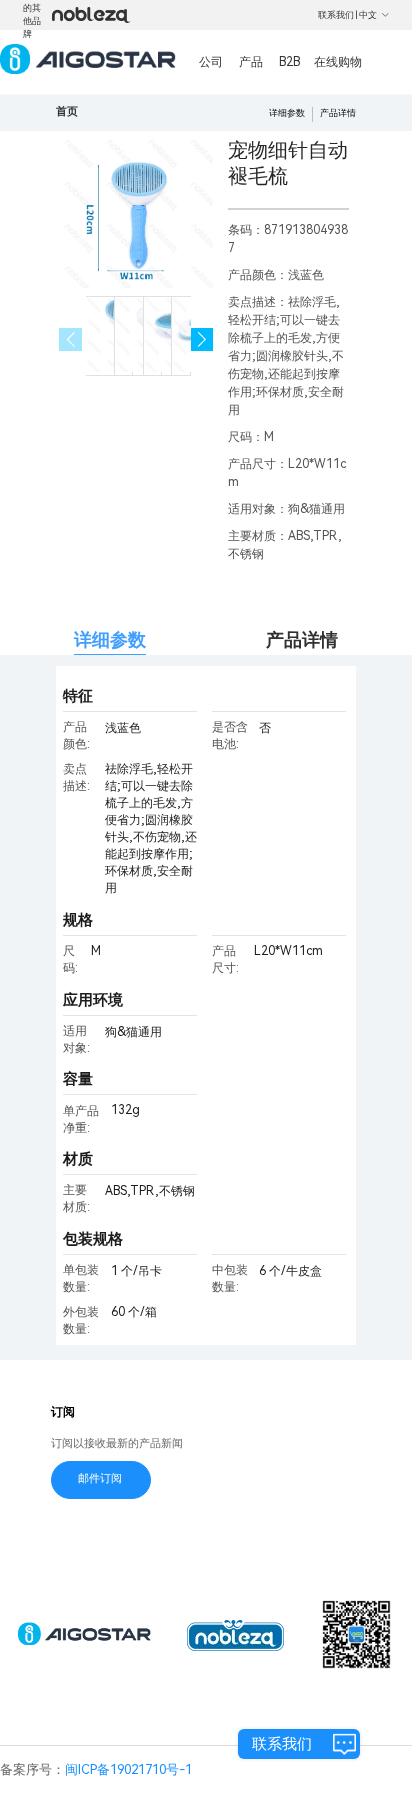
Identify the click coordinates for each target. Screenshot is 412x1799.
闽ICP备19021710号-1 (128, 1769)
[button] (202, 339)
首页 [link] (67, 111)
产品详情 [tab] (302, 639)
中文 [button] (368, 15)
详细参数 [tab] (110, 639)
